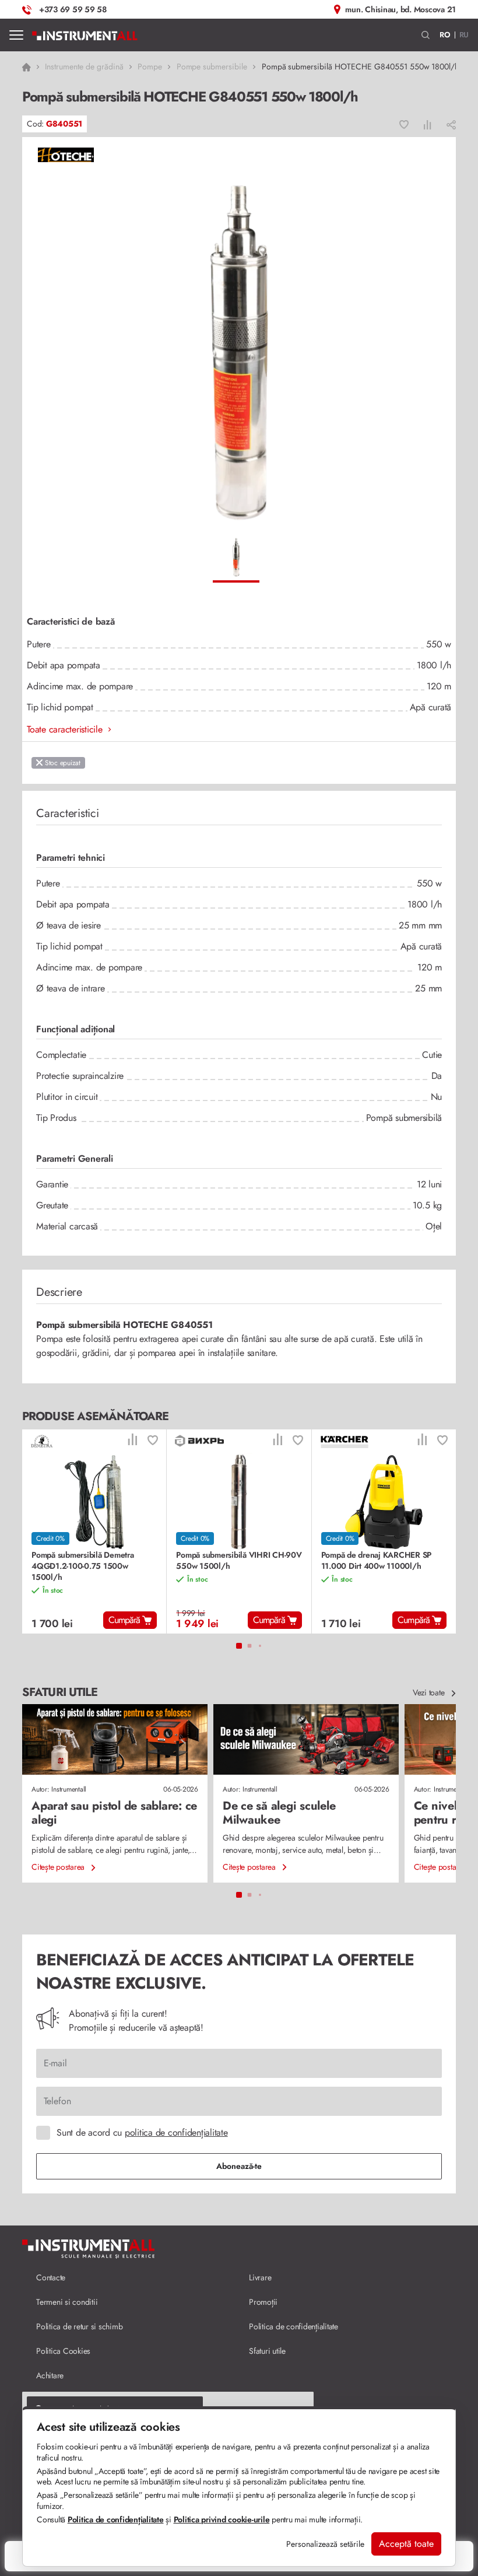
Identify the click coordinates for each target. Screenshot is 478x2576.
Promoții (263, 2302)
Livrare (260, 2277)
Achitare (50, 2375)
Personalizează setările (325, 2544)
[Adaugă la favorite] (404, 124)
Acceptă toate (406, 2544)
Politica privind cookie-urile (222, 2519)
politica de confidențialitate (176, 2132)
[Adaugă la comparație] (428, 124)
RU (464, 35)
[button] (426, 35)
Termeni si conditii (67, 2302)
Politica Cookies (63, 2351)
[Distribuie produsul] (451, 124)
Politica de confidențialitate (294, 2326)
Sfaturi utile (267, 2351)
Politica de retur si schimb (79, 2326)
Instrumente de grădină (84, 66)
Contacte (51, 2277)
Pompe (150, 66)
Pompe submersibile (212, 66)
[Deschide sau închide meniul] (16, 35)
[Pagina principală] (85, 35)
